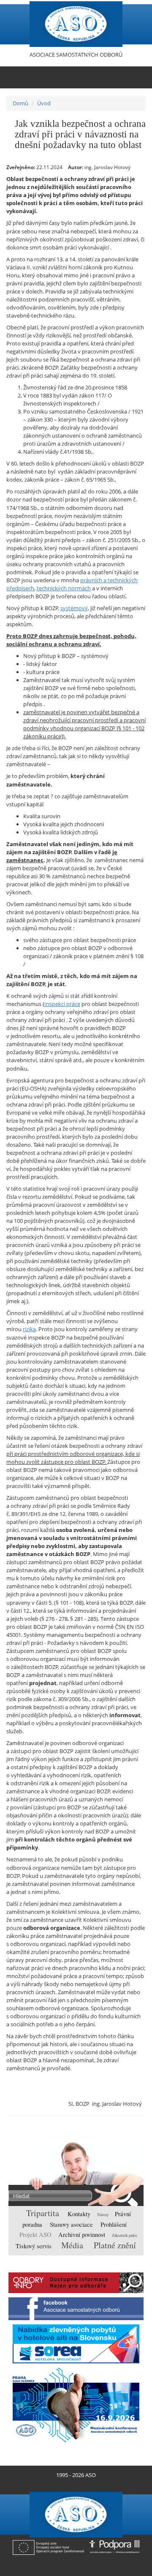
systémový (74, 608)
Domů (20, 103)
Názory (103, 2215)
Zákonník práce (125, 2235)
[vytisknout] (95, 2124)
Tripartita (44, 2213)
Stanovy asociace (72, 2224)
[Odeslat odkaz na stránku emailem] (87, 2485)
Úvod (44, 103)
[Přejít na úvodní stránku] (65, 2485)
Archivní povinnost (83, 2235)
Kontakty (80, 2214)
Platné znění (115, 2245)
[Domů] (76, 24)
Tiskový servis (34, 2246)
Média (73, 2245)
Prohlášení (114, 2224)
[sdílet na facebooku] (134, 2124)
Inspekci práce (62, 1004)
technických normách (64, 588)
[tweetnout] (108, 2124)
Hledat (121, 2196)
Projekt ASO (36, 2235)
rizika (29, 1329)
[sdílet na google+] (121, 2124)
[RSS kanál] (72, 2485)
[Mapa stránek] (80, 2485)
